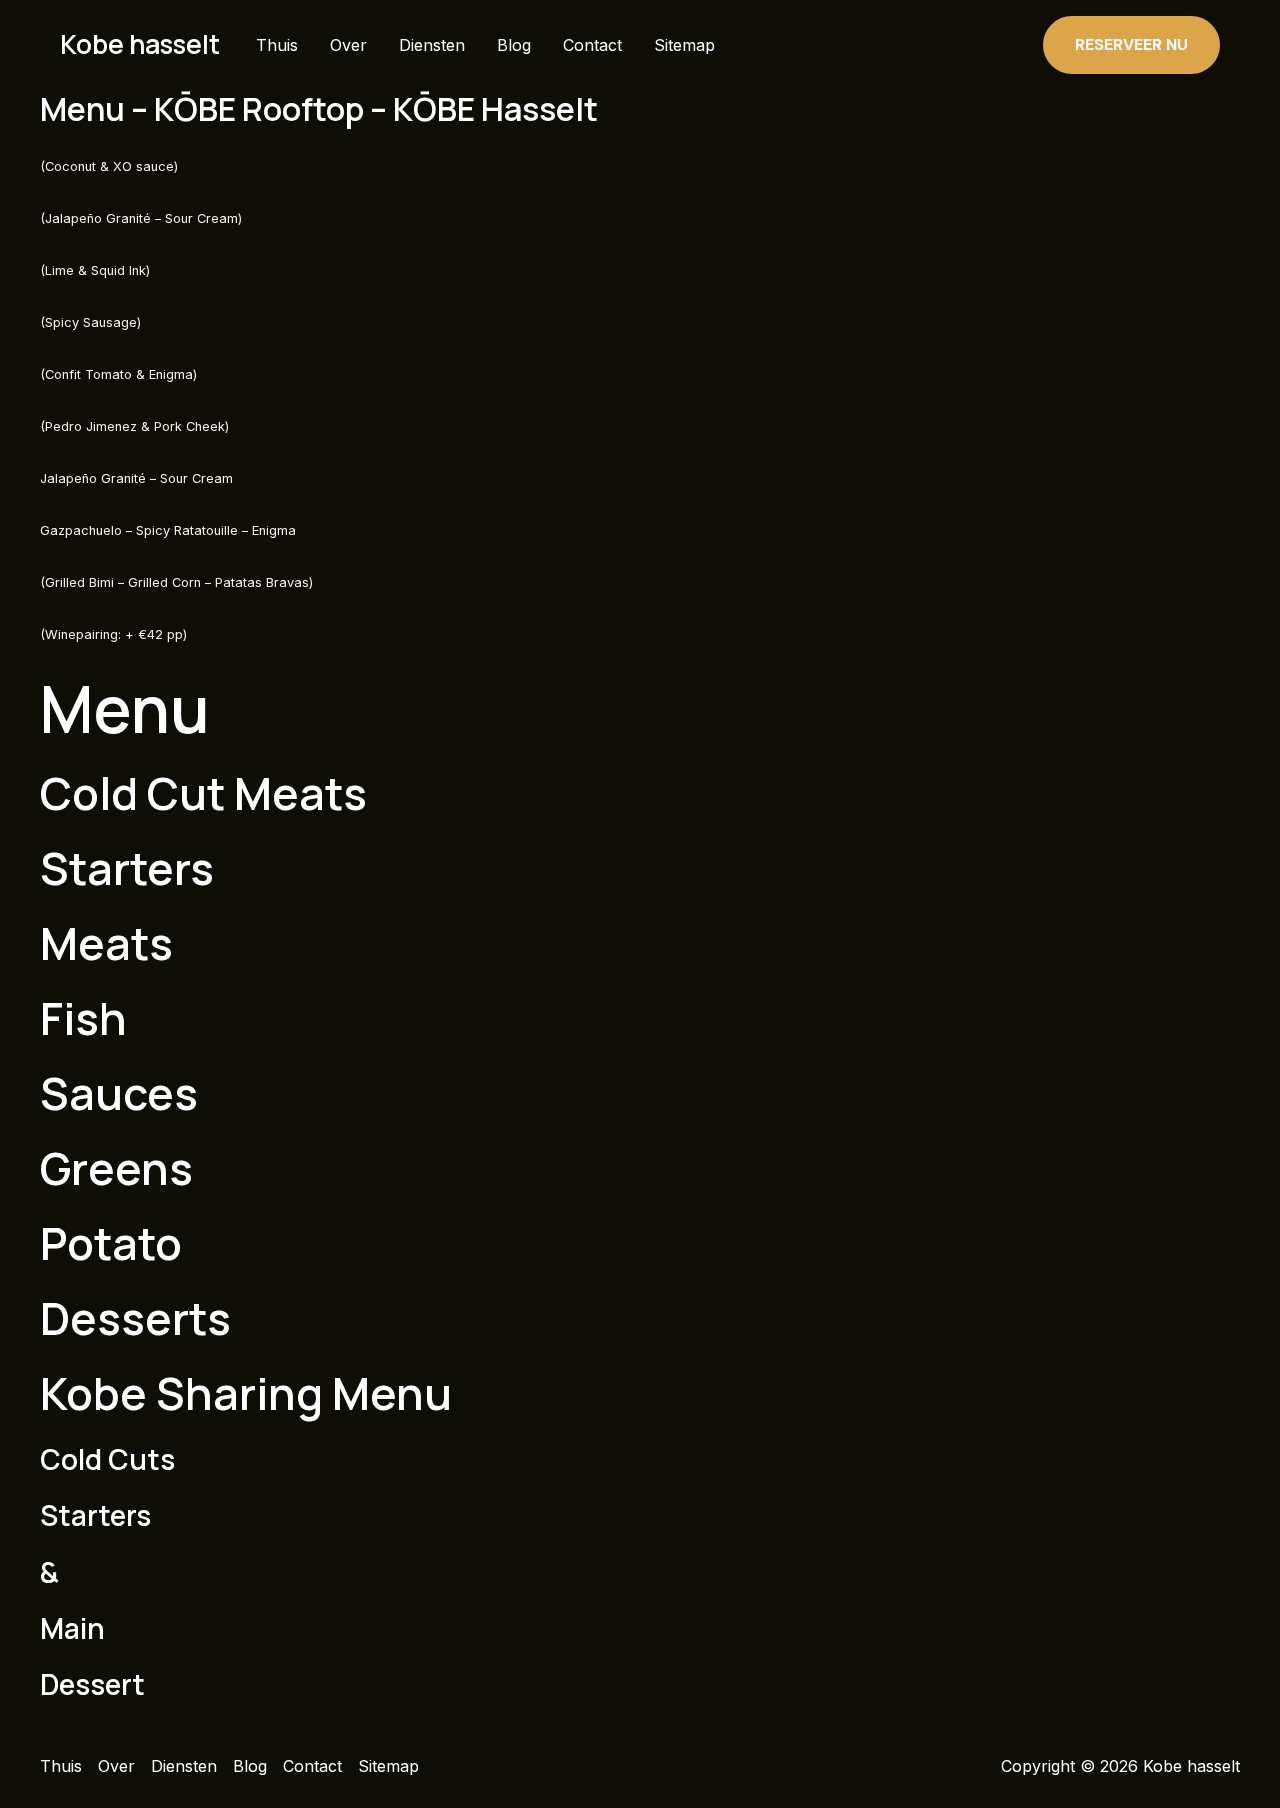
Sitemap (684, 45)
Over (348, 45)
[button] (1131, 45)
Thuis (277, 45)
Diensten (432, 45)
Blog (514, 45)
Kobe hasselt (140, 44)
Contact (592, 45)
